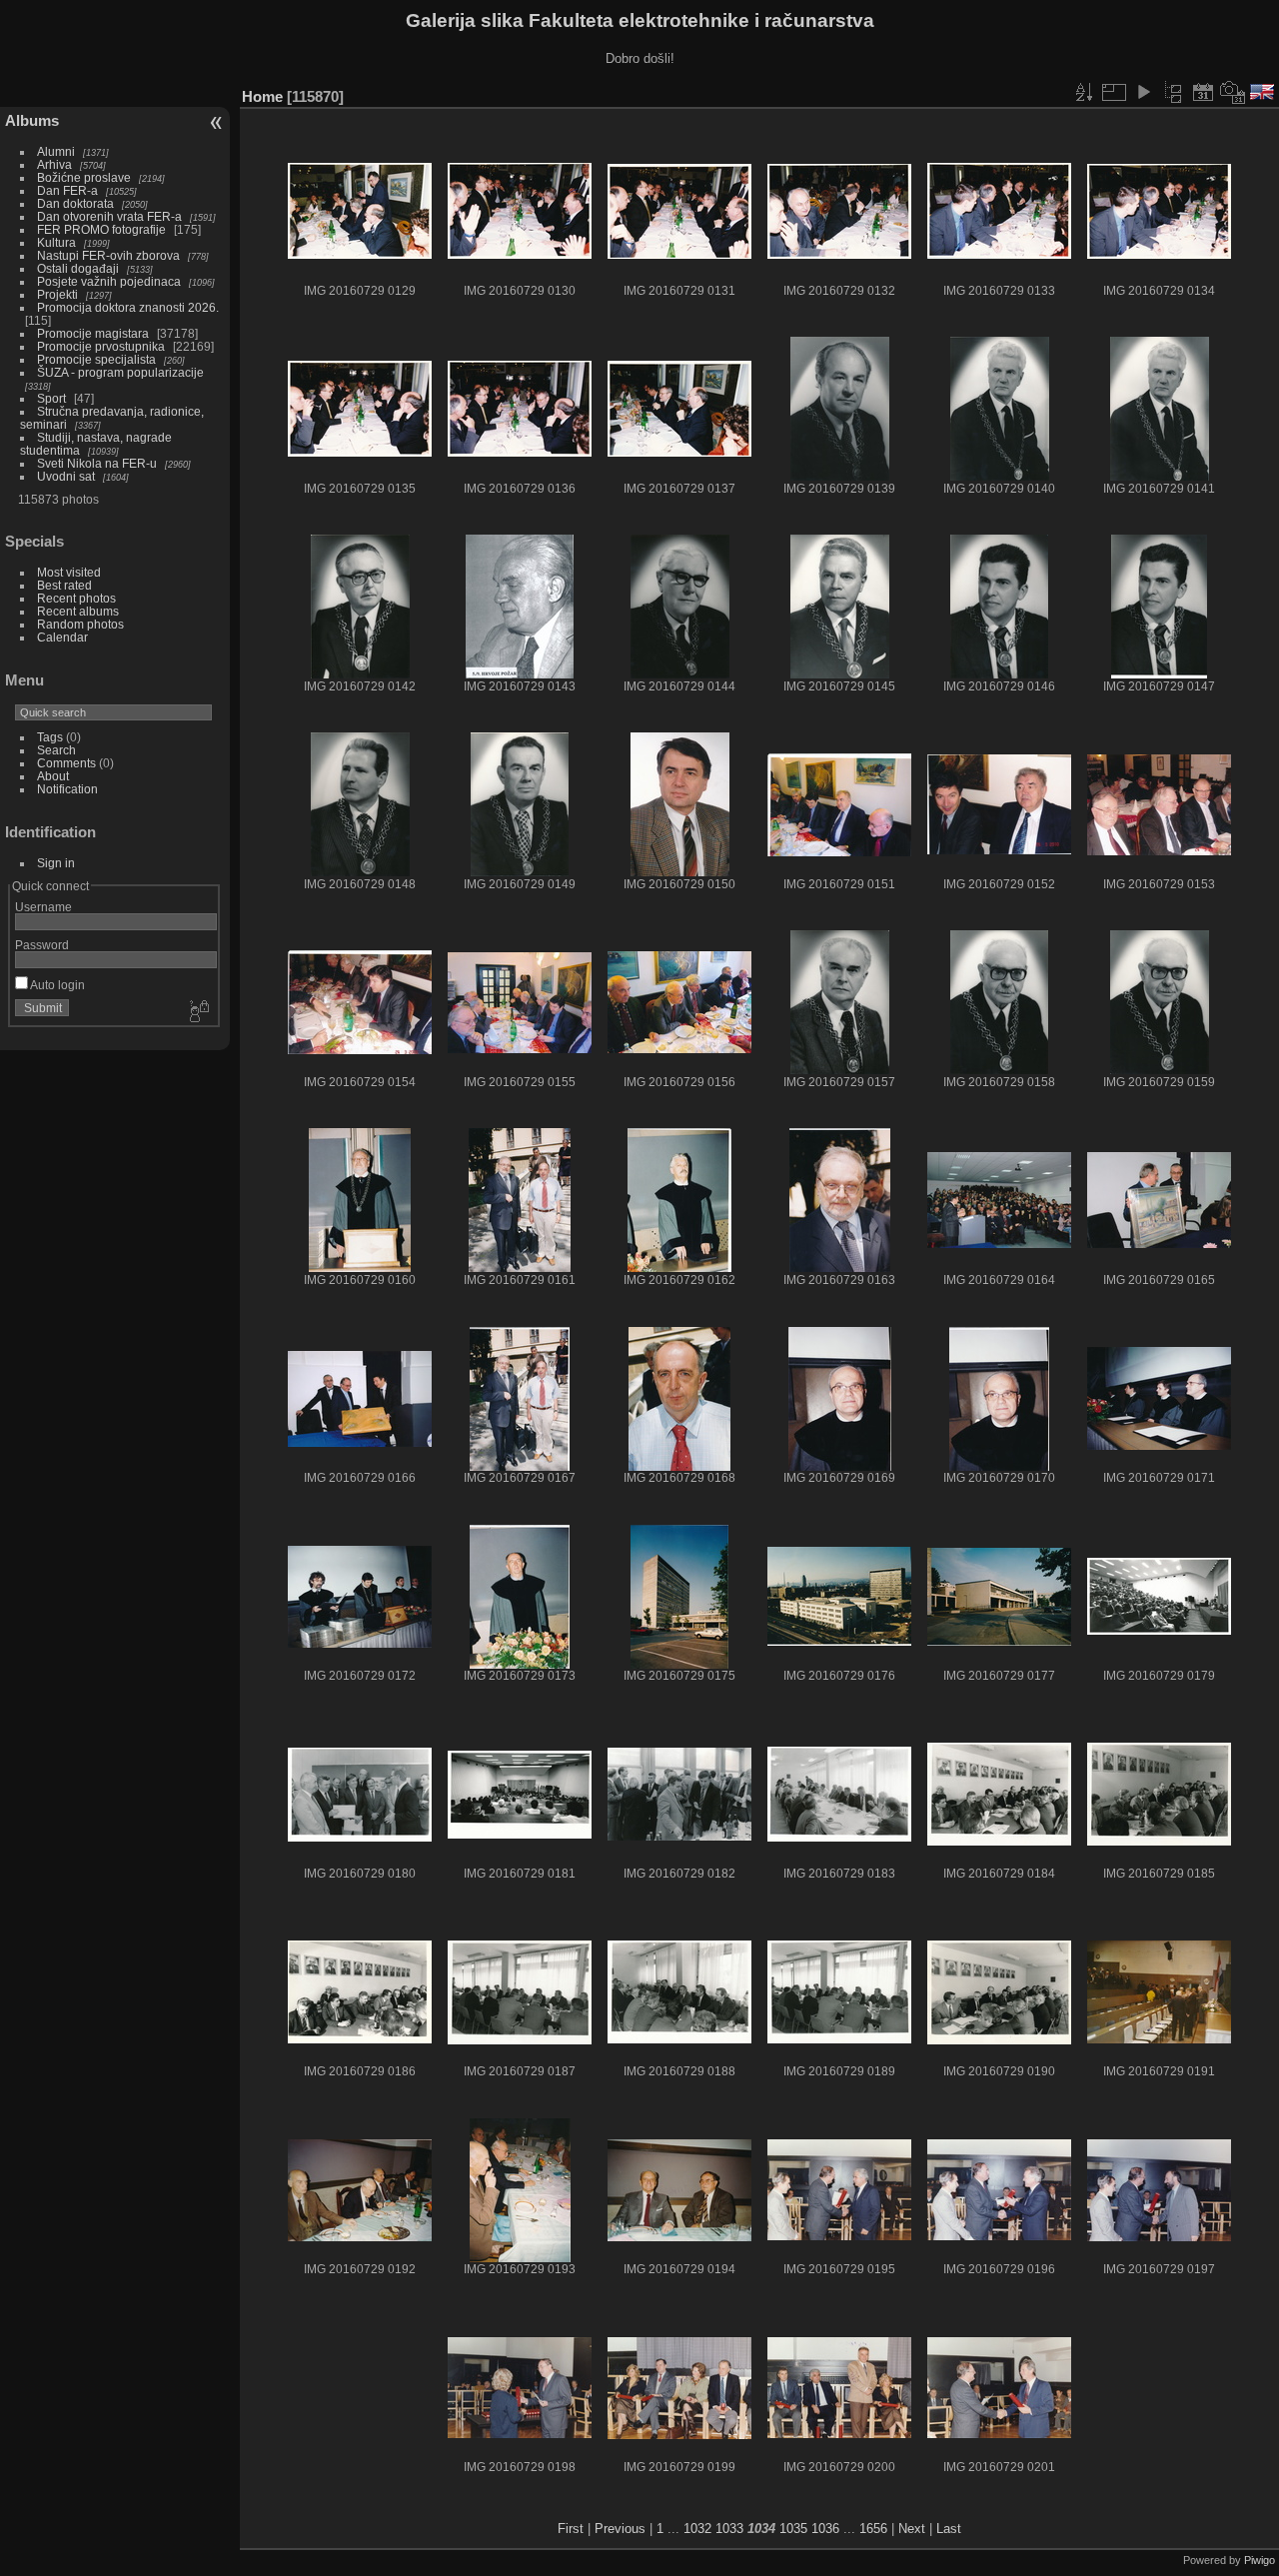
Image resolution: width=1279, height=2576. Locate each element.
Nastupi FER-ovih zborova (108, 255)
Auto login (56, 985)
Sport (51, 398)
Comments (66, 763)
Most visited (69, 572)
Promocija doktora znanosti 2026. (128, 307)
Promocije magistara (93, 333)
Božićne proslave (84, 177)
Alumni (56, 151)
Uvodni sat (66, 476)
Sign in (56, 863)
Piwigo (1260, 2560)
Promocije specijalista (96, 359)
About (53, 776)
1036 (825, 2529)
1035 (793, 2529)
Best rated (64, 585)
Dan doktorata (75, 203)
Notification (67, 789)
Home (262, 96)
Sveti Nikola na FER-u (97, 463)
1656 (873, 2529)
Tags (50, 737)
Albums (32, 120)
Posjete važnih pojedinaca (109, 281)
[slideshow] (1143, 92)
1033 (729, 2529)
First (571, 2529)
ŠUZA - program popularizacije (120, 372)
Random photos (80, 624)
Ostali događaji (78, 268)
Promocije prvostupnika (101, 346)
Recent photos (76, 598)
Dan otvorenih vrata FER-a (109, 216)
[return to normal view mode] (1173, 92)
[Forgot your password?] (198, 1012)
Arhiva (54, 164)
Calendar (62, 637)
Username (43, 907)
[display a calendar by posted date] (1203, 92)
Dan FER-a (67, 190)
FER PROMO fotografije (101, 229)
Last (949, 2529)
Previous (620, 2529)
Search (56, 750)
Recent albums (78, 611)
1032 (697, 2529)
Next (912, 2529)
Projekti (57, 294)
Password (42, 945)
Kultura (56, 242)
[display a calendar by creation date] (1233, 92)
